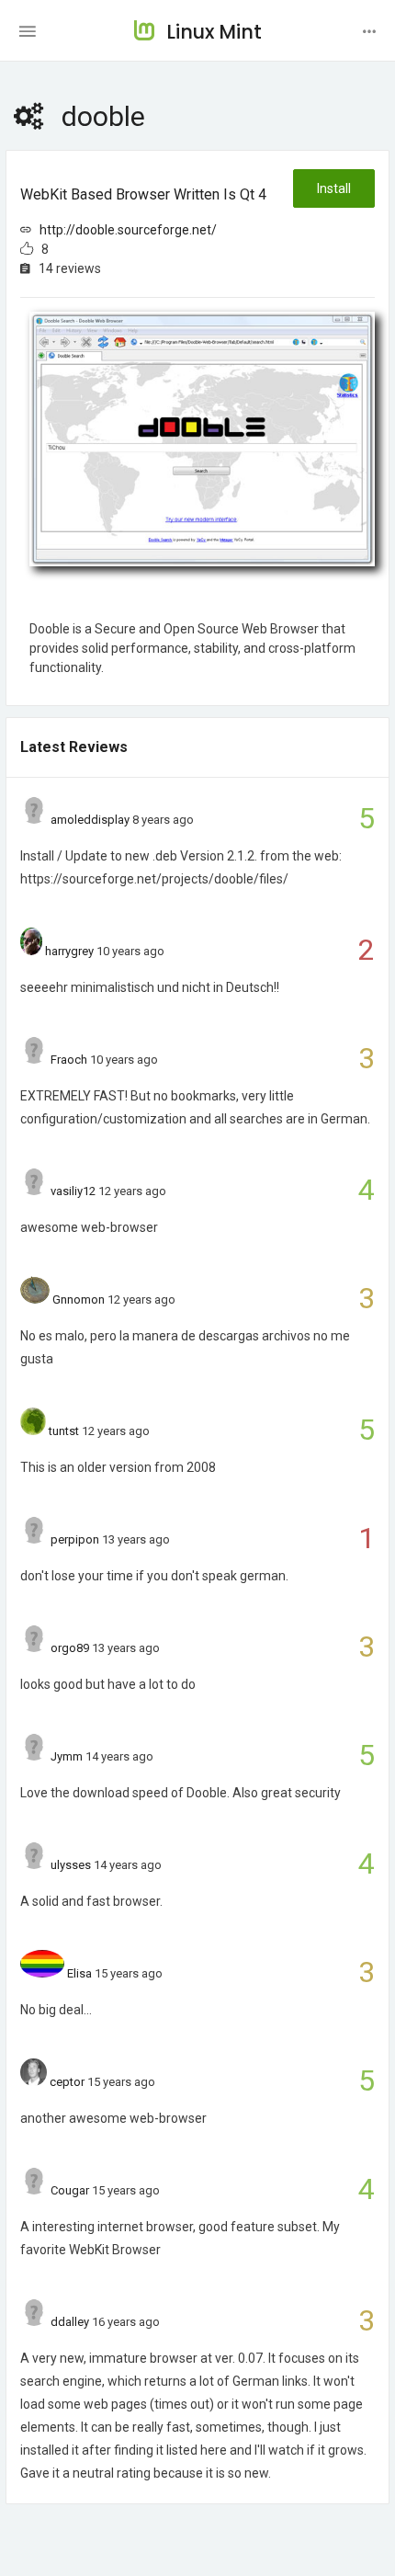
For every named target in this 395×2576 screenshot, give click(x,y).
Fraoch (69, 1060)
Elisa (79, 1973)
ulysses (71, 1865)
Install (334, 188)
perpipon (75, 1539)
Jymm (67, 1756)
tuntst (64, 1431)
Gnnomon (79, 1299)
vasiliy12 (73, 1191)
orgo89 (70, 1648)
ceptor (67, 2082)
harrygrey (69, 951)
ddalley (70, 2322)
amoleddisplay (90, 820)
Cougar (70, 2190)
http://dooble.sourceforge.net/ (128, 230)
